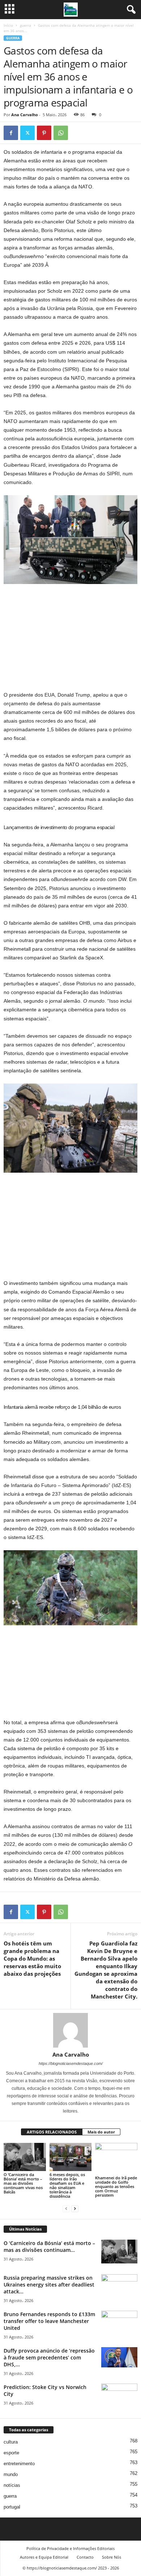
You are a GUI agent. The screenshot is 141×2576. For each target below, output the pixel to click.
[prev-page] (66, 2208)
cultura (11, 2442)
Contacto (85, 2557)
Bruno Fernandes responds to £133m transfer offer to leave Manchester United (49, 2321)
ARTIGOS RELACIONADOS (52, 2132)
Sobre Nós (112, 2557)
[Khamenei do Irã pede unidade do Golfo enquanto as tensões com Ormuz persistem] (116, 2159)
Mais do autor (101, 2132)
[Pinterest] (44, 133)
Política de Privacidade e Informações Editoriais (70, 2548)
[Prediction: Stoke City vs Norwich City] (119, 2397)
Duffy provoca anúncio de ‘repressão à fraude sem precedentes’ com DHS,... (49, 2357)
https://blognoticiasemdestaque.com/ (71, 2063)
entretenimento (19, 2464)
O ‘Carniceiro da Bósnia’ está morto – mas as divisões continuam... (49, 2246)
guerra (25, 25)
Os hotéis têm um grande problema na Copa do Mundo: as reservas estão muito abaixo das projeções (32, 1958)
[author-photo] (70, 2030)
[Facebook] (11, 133)
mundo (11, 2474)
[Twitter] (27, 133)
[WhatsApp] (61, 133)
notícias (12, 2485)
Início (8, 25)
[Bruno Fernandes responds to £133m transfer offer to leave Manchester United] (119, 2324)
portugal (12, 2507)
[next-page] (75, 2208)
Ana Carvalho (25, 115)
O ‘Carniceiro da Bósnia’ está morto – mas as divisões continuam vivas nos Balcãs (23, 2183)
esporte (11, 2453)
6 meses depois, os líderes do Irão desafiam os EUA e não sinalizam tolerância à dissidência (67, 2185)
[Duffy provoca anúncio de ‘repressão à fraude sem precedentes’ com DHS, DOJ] (119, 2357)
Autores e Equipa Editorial (44, 2557)
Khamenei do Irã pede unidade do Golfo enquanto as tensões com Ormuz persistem (116, 2186)
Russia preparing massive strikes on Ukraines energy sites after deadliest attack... (49, 2285)
